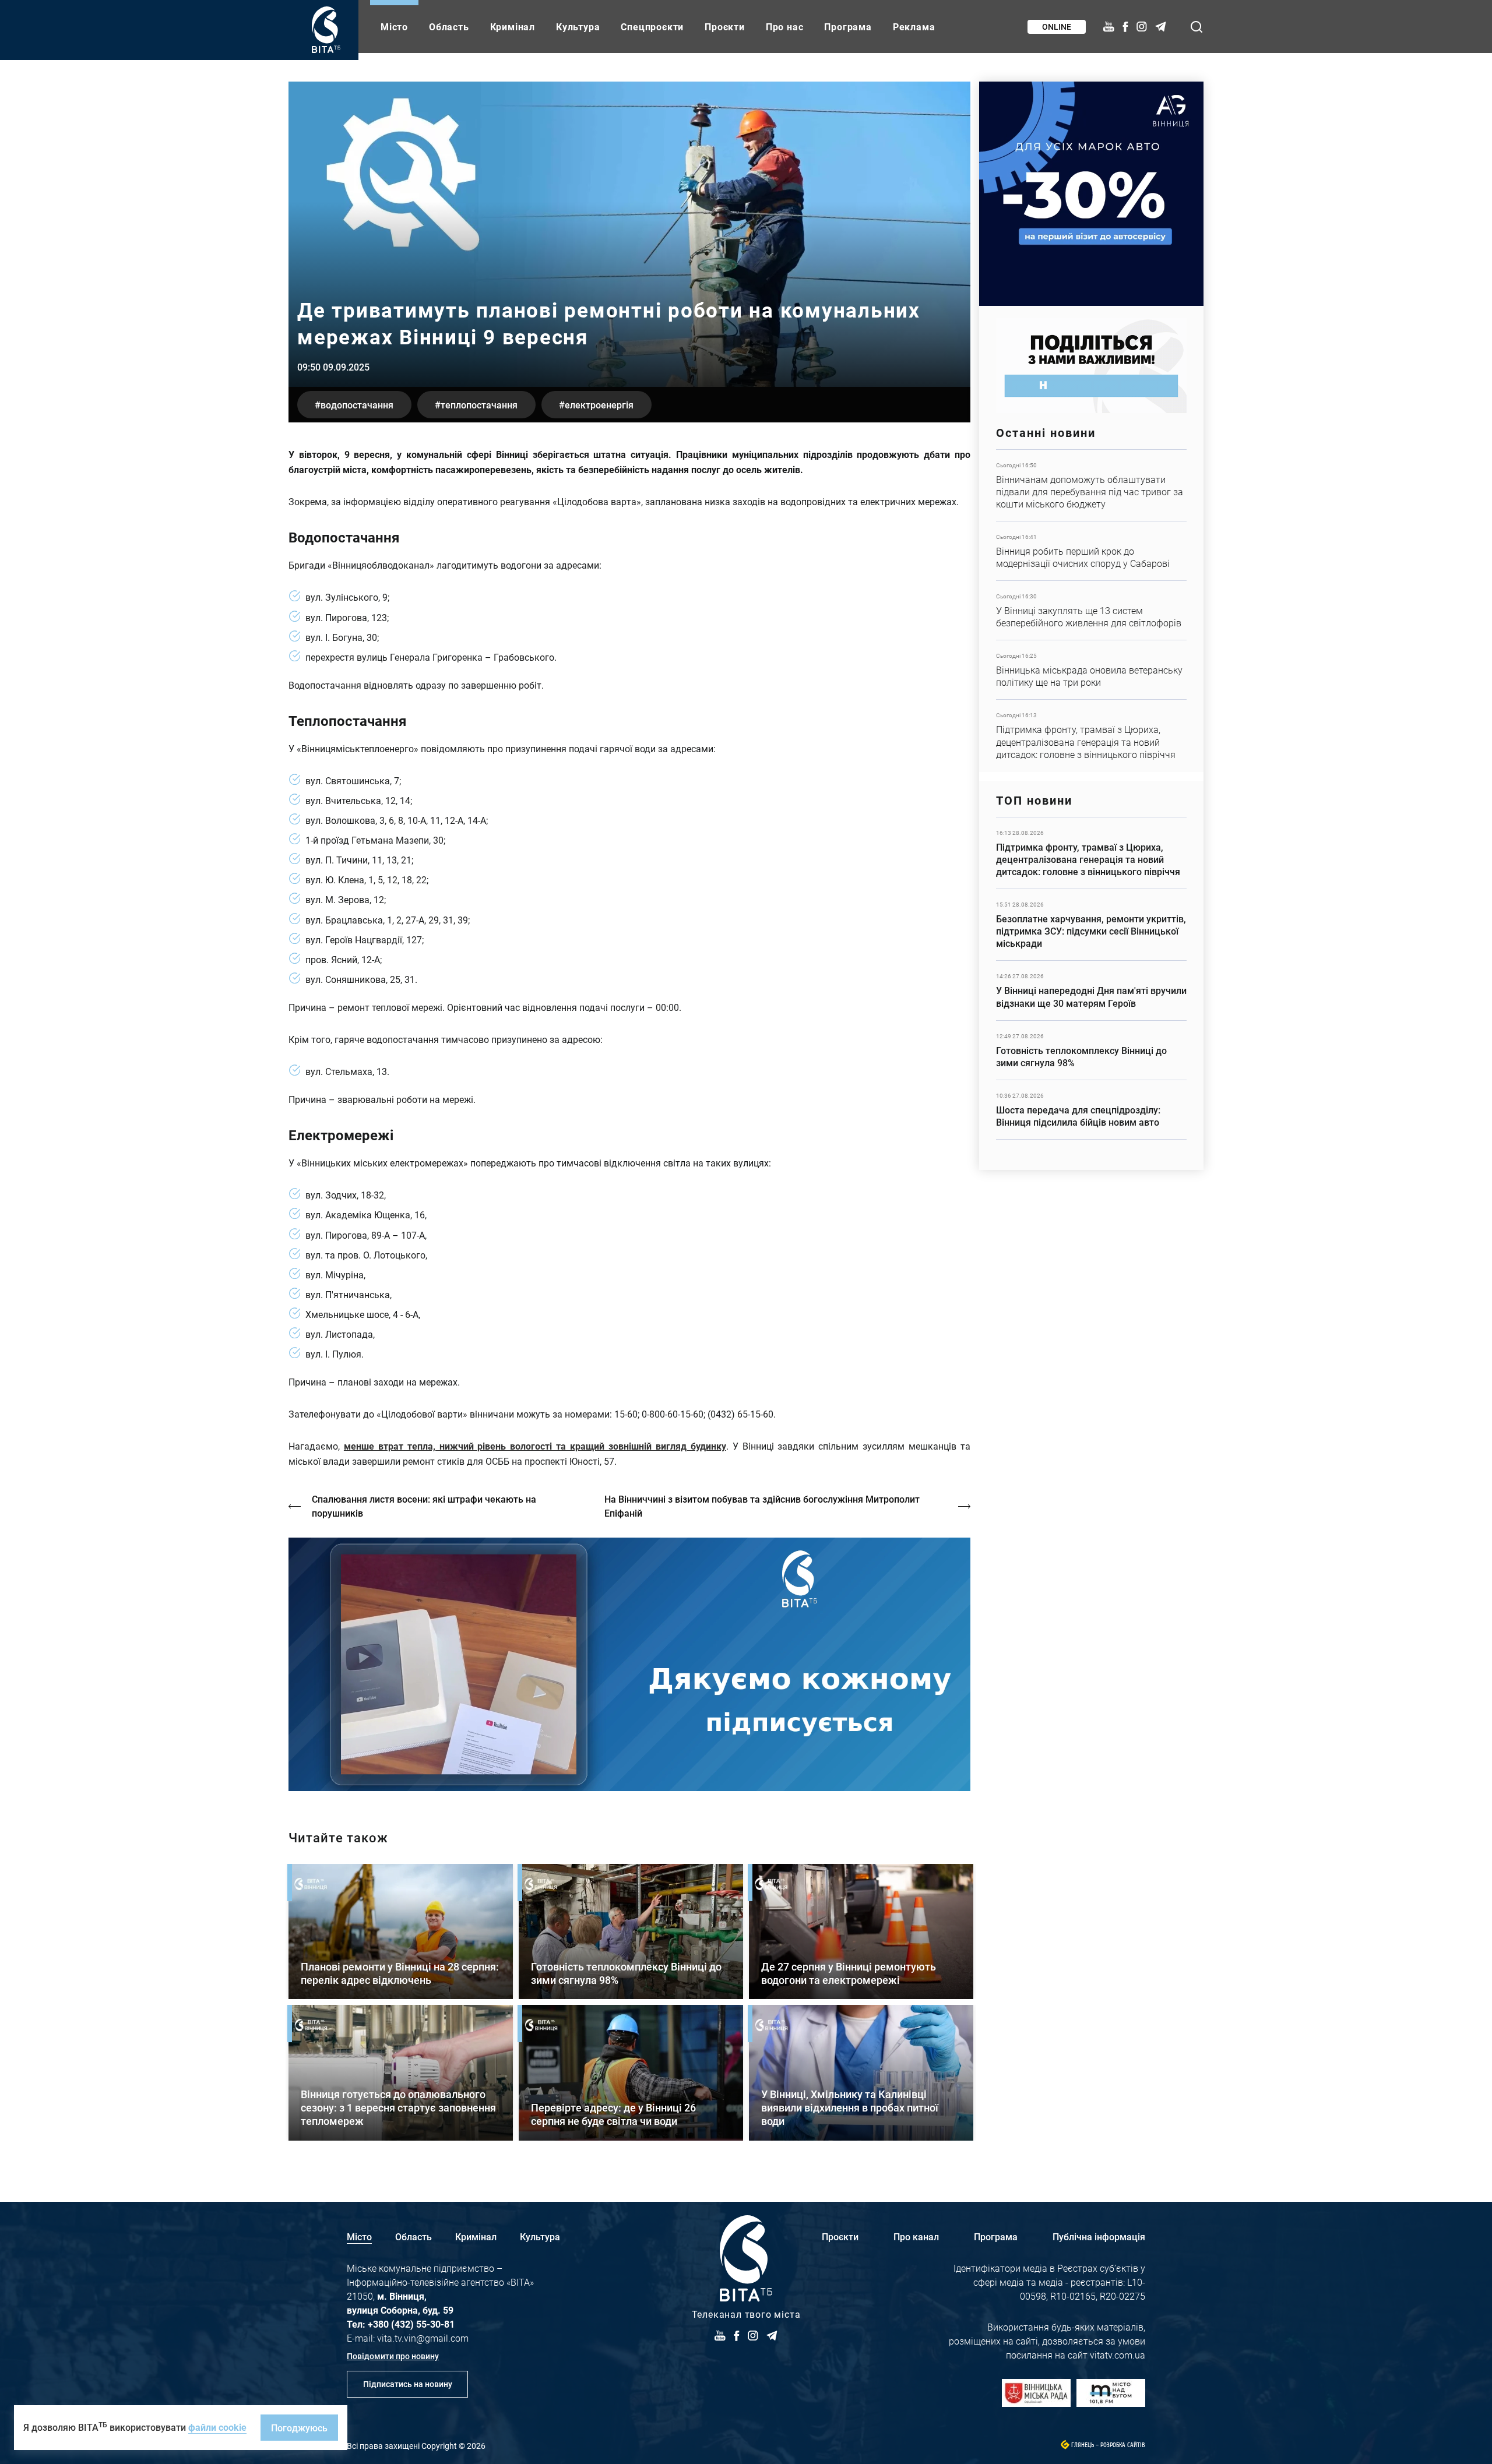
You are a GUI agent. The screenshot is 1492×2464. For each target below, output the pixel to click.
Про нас (785, 27)
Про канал (916, 2236)
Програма (848, 27)
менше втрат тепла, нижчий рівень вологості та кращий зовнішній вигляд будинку (535, 1446)
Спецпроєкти (652, 27)
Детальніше (1091, 485)
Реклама (914, 27)
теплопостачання (479, 405)
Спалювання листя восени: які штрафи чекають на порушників (424, 1506)
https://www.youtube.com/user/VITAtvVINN (629, 1664)
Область (449, 27)
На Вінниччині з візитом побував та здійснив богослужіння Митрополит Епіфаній (762, 1506)
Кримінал (513, 27)
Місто (394, 27)
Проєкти (725, 27)
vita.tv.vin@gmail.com (423, 2338)
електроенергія (599, 405)
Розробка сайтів (1123, 2445)
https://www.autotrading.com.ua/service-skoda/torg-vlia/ (1091, 194)
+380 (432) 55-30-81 (411, 2324)
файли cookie (217, 2427)
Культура (578, 27)
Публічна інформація (1099, 2236)
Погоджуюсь (299, 2428)
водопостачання (357, 405)
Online (1057, 27)
